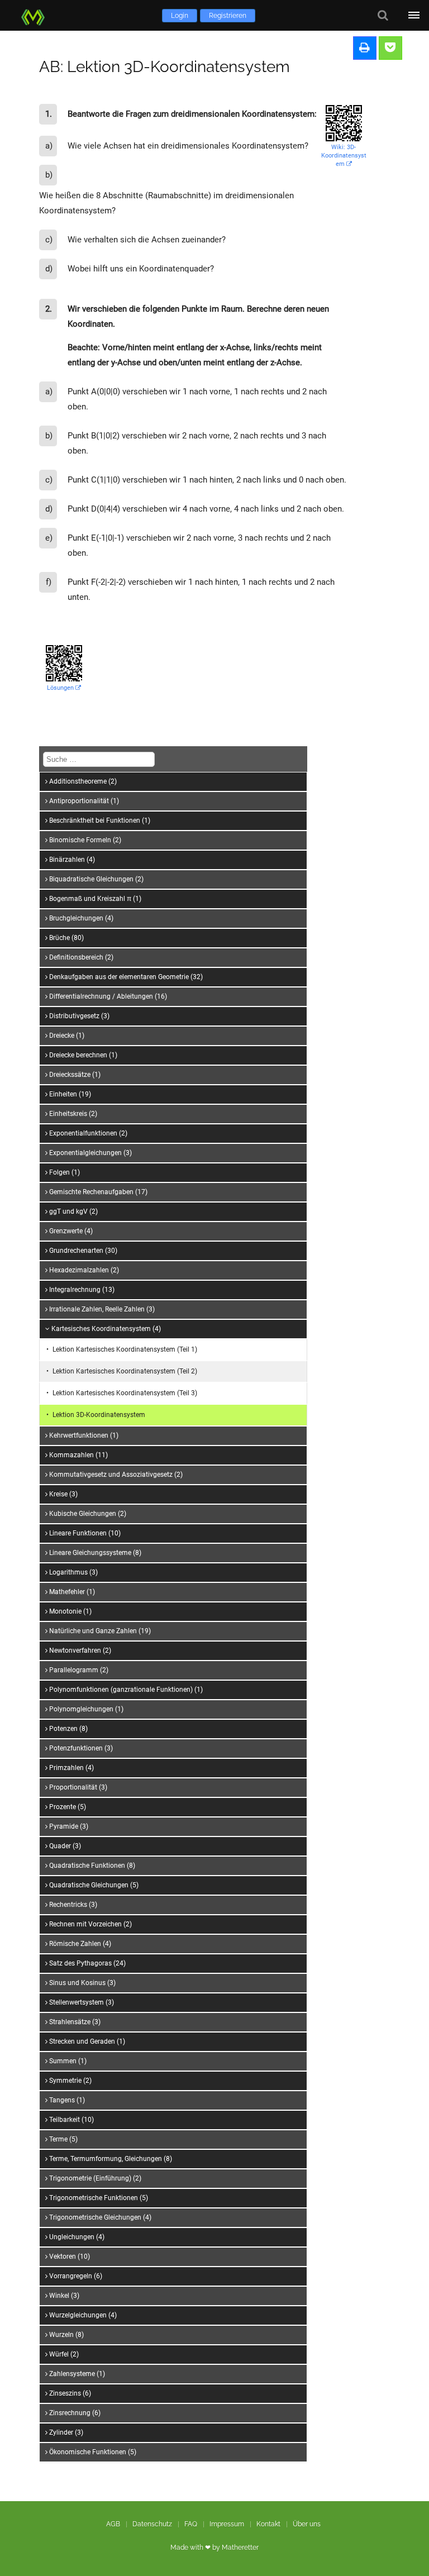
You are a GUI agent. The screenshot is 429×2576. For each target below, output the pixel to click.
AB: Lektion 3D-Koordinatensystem (165, 67)
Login (180, 16)
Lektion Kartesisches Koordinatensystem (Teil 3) (125, 1393)
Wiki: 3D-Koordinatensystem (344, 156)
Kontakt (268, 2524)
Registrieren (228, 16)
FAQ (191, 2524)
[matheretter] (35, 15)
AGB (113, 2524)
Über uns (307, 2524)
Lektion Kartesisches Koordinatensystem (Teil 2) (125, 1371)
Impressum (227, 2524)
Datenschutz (152, 2524)
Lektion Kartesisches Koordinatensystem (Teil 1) (125, 1349)
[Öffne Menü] (414, 15)
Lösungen (61, 688)
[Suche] (383, 15)
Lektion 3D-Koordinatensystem (99, 1415)
